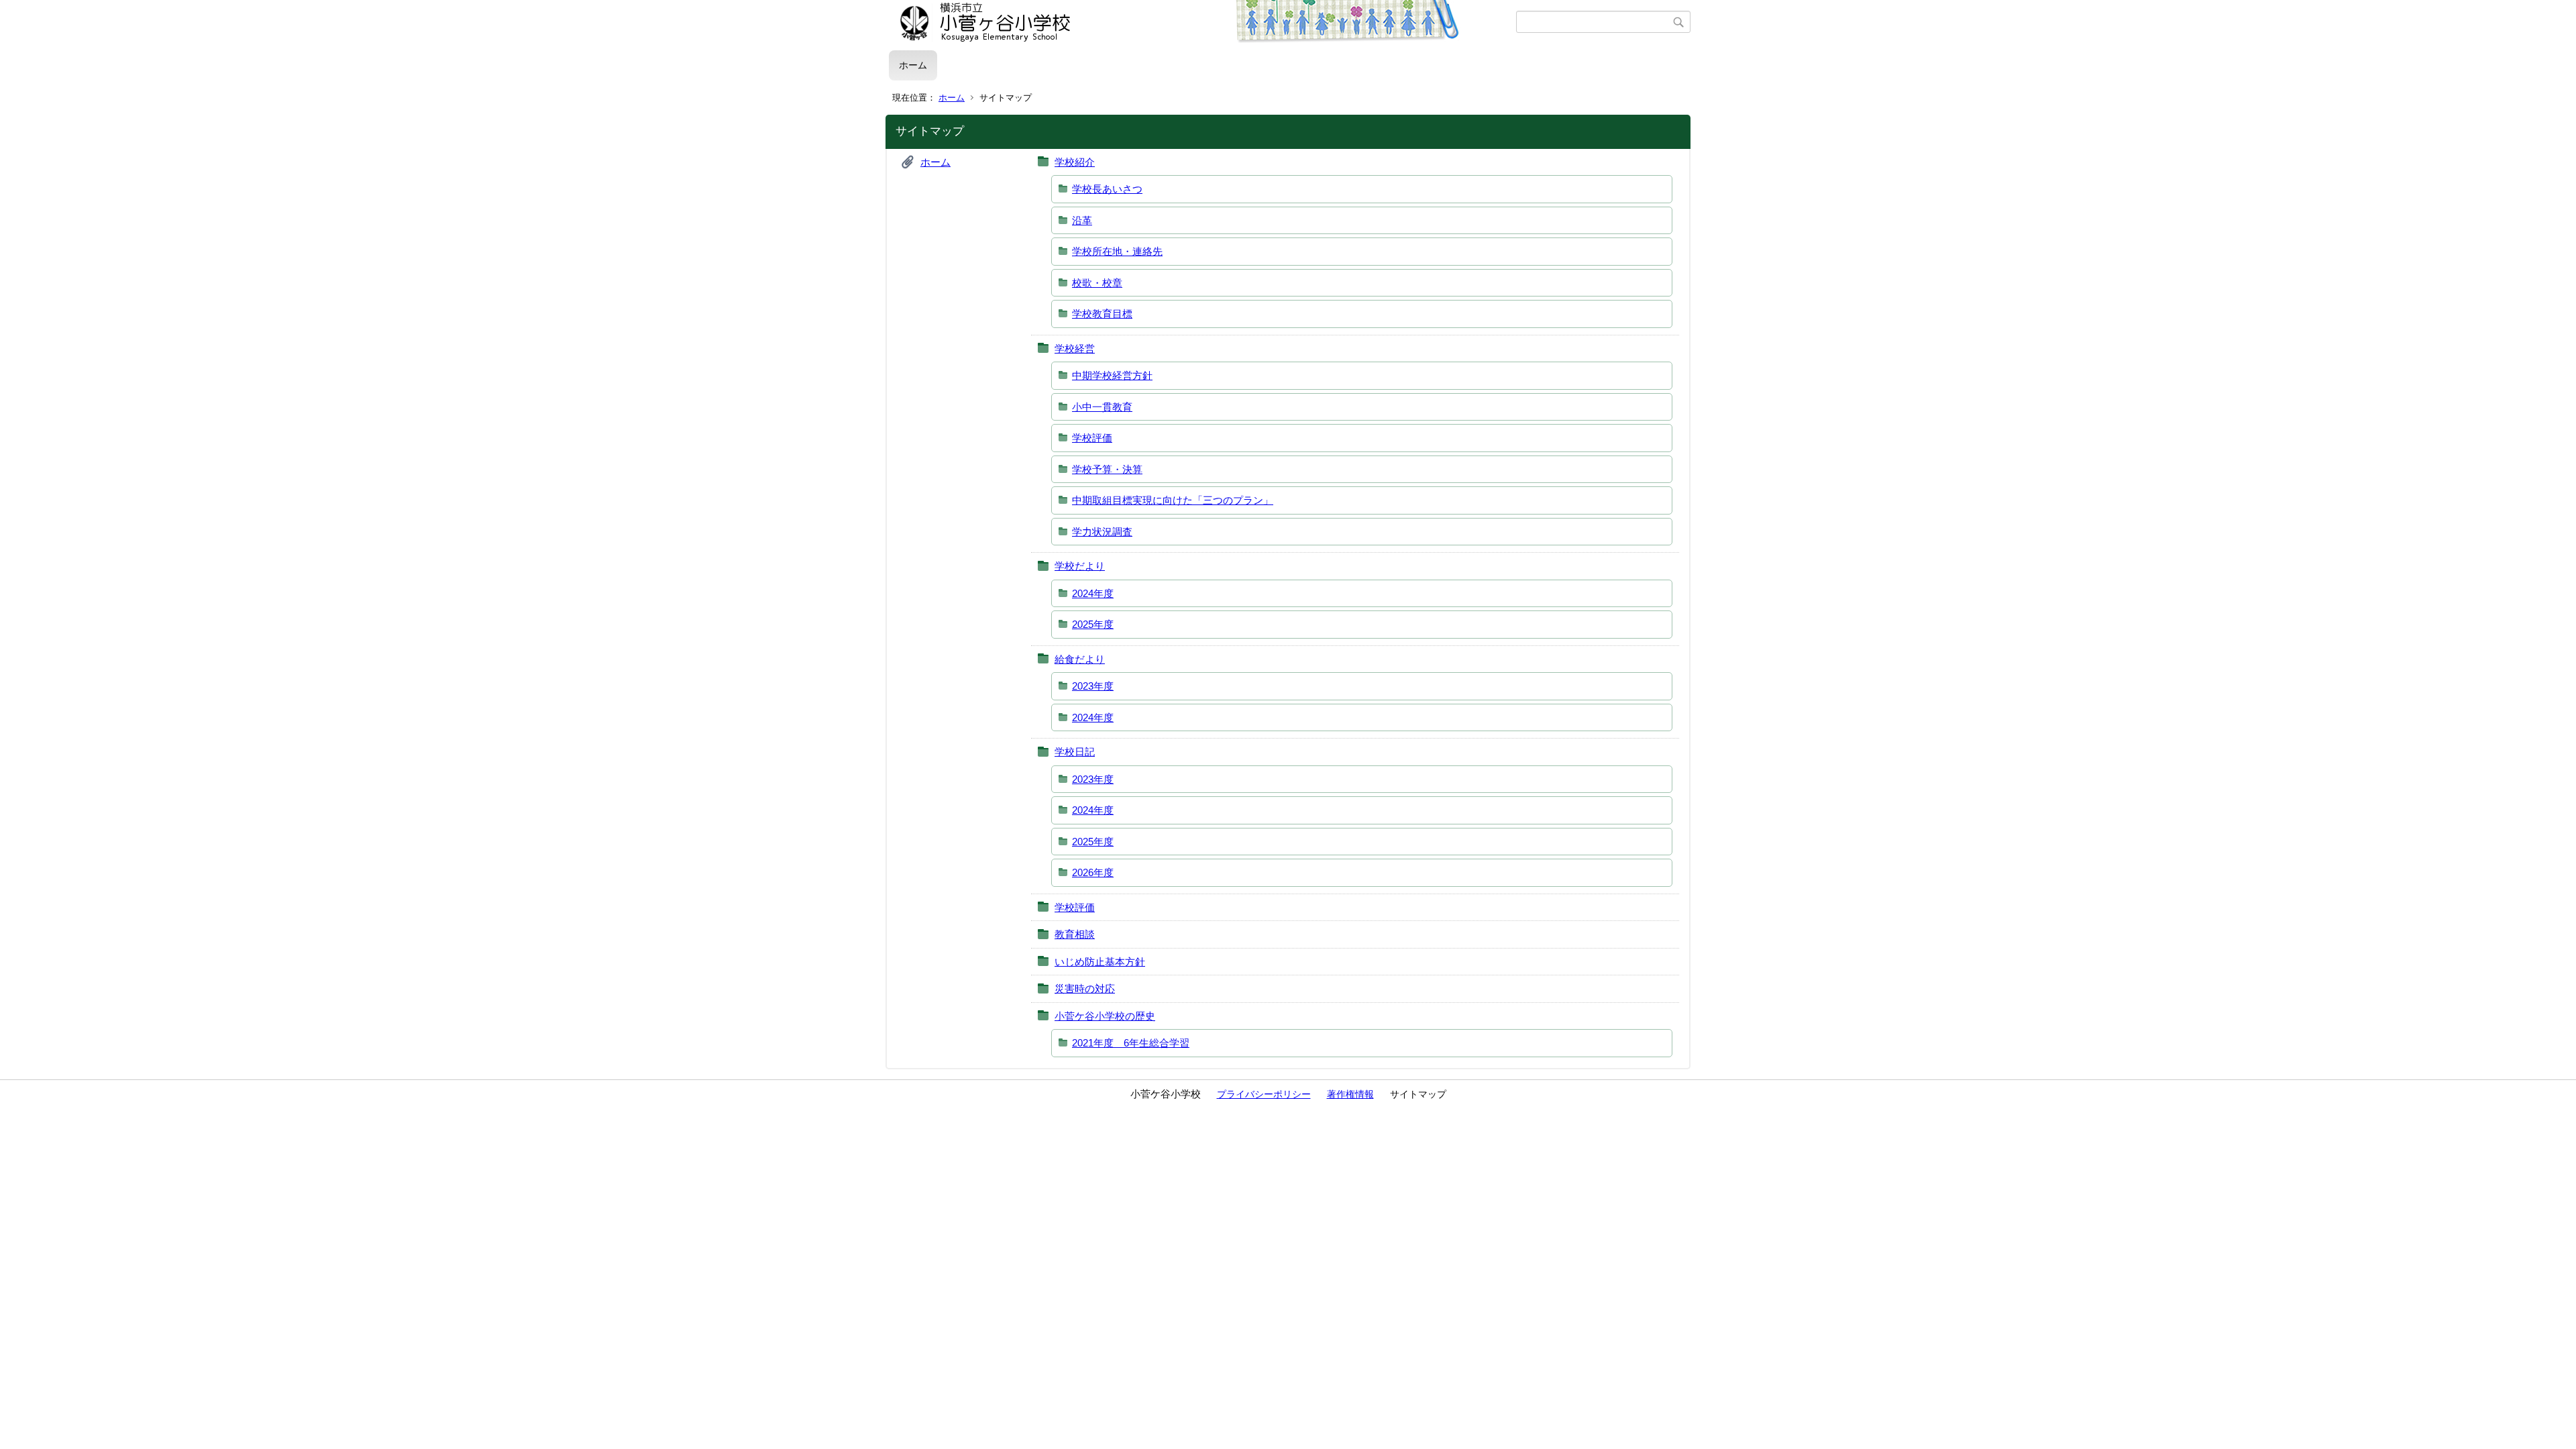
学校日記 (1075, 752)
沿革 (1082, 220)
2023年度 (1093, 686)
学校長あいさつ (1107, 189)
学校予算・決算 (1107, 469)
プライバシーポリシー (1264, 1094)
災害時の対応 (1085, 988)
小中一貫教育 (1102, 407)
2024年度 (1093, 593)
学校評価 (1092, 438)
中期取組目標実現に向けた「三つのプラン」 (1173, 500)
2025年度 (1093, 624)
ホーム (913, 65)
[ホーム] (1202, 22)
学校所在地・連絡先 (1117, 251)
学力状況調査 (1102, 532)
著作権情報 (1350, 1094)
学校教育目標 (1102, 314)
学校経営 (1075, 348)
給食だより (1080, 659)
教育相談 (1075, 934)
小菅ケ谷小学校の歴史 (1105, 1016)
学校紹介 (1075, 162)
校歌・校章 (1097, 283)
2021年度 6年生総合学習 (1131, 1043)
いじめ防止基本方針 (1100, 962)
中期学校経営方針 (1112, 375)
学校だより (1080, 566)
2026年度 (1093, 872)
